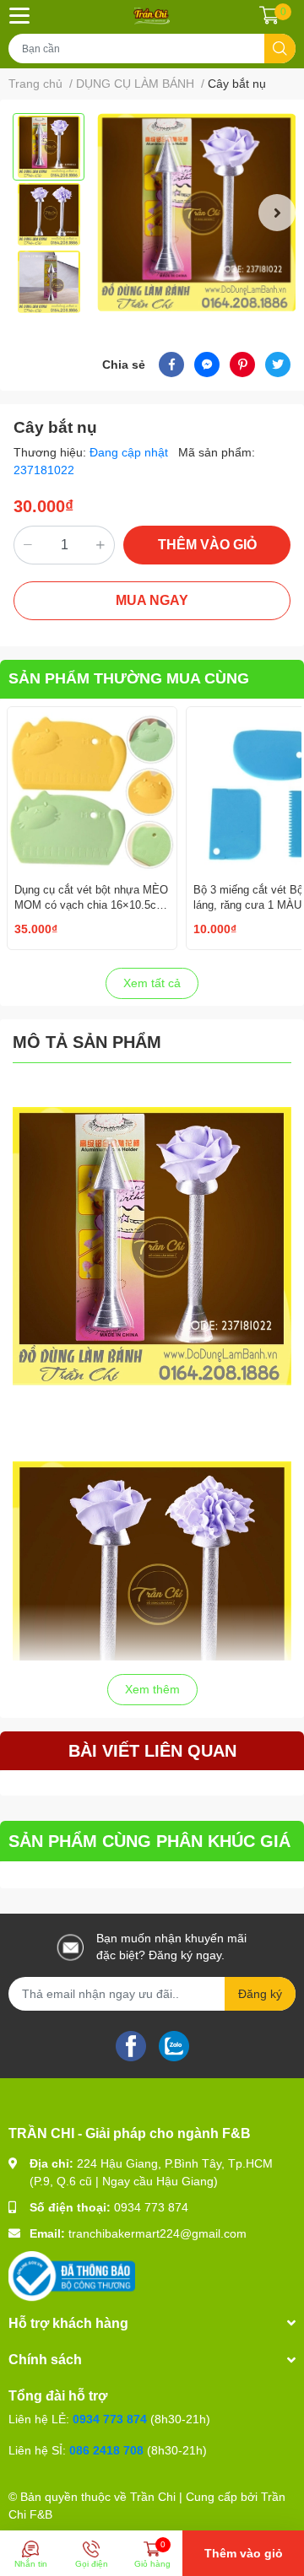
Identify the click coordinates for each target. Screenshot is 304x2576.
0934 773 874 (151, 2207)
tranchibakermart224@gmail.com (157, 2233)
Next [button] (277, 213)
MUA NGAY (152, 600)
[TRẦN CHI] (152, 15)
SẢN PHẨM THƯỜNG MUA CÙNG (129, 678)
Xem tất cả (152, 983)
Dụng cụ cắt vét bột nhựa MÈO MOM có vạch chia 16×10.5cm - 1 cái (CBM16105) (91, 905)
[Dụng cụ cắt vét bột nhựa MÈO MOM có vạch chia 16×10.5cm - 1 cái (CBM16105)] (92, 791)
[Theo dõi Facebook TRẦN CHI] (131, 2044)
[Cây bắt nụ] (196, 212)
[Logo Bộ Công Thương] (72, 2275)
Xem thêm (152, 1689)
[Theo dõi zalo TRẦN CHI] (174, 2044)
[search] (280, 49)
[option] (49, 147)
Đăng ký (260, 1994)
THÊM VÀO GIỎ (207, 545)
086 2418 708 (106, 2450)
